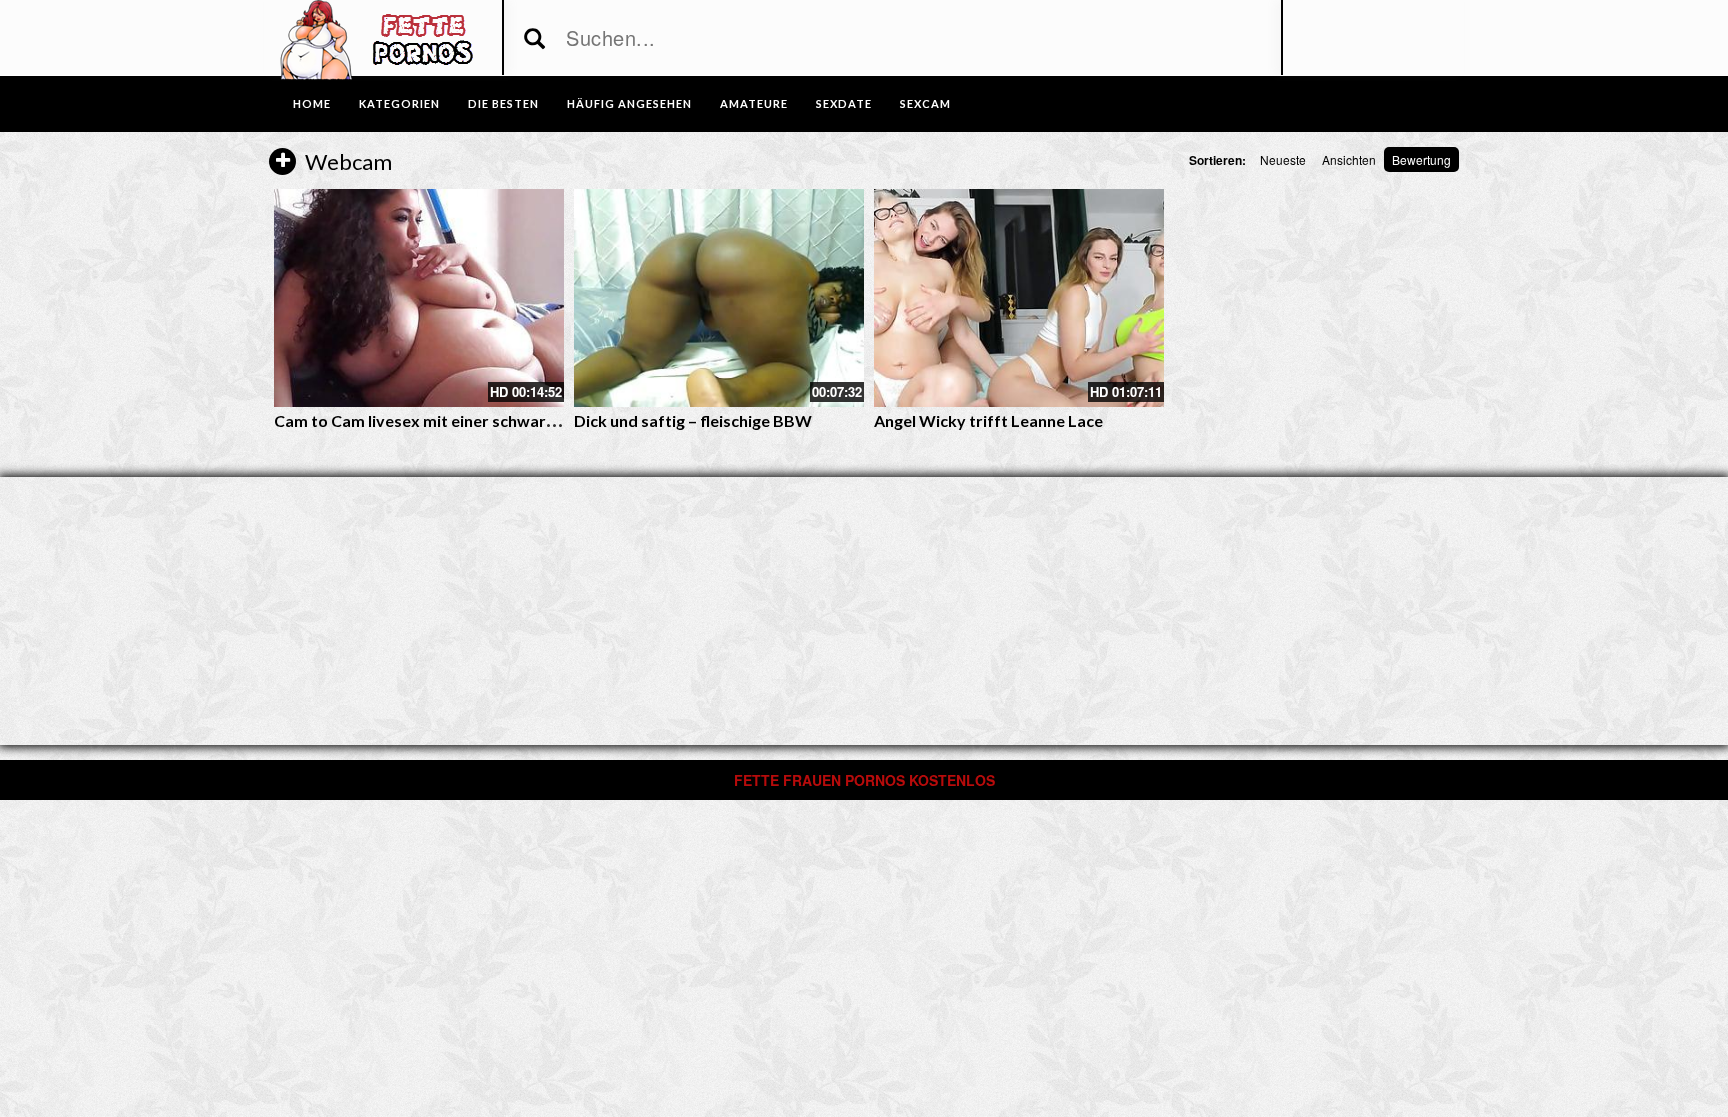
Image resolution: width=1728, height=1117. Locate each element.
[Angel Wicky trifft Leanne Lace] (1019, 298)
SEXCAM (925, 103)
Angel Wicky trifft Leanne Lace (988, 420)
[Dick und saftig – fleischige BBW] (719, 298)
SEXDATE (844, 103)
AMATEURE (754, 103)
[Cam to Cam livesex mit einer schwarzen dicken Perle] (419, 298)
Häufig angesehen (629, 103)
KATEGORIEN (399, 103)
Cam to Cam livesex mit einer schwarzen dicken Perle (470, 420)
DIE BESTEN (503, 103)
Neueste (1283, 159)
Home (312, 103)
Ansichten (1349, 159)
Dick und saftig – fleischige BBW (693, 420)
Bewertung (1421, 159)
